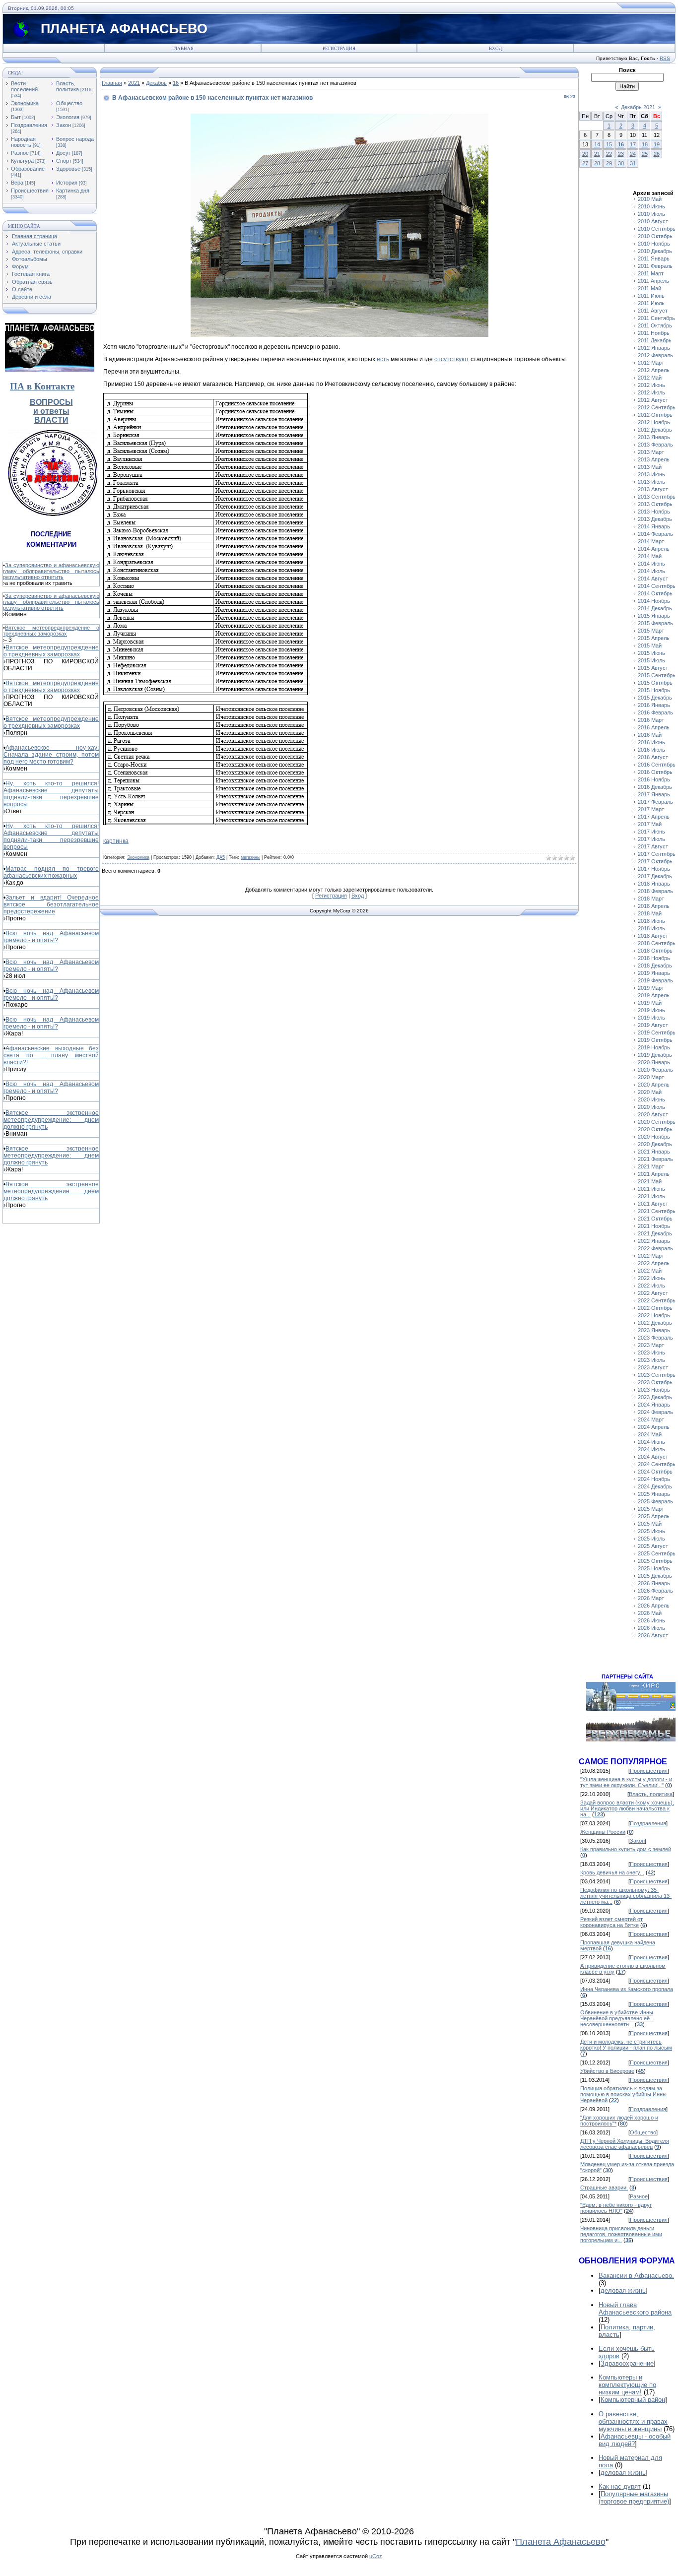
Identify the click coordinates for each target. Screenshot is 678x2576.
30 (621, 163)
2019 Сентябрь (657, 1032)
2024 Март (651, 1419)
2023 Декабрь (655, 1397)
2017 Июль (651, 839)
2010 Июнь (651, 206)
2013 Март (651, 452)
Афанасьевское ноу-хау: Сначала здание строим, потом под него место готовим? (51, 755)
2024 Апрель (654, 1427)
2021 (134, 83)
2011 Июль (651, 303)
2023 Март (651, 1345)
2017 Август (653, 846)
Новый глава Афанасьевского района (635, 2309)
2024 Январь (654, 1405)
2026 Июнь (651, 1620)
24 (633, 154)
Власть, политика (68, 86)
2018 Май (650, 913)
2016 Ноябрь (654, 779)
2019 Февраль (655, 980)
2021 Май (650, 1181)
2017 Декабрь (655, 876)
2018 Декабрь (655, 966)
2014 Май (650, 556)
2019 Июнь (651, 1010)
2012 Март (651, 363)
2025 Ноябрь (654, 1568)
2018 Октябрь (655, 951)
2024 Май (650, 1434)
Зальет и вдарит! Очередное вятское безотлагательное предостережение (51, 904)
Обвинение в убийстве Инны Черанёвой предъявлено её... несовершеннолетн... (617, 2018)
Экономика (25, 103)
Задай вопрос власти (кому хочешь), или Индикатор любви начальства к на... (627, 1808)
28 (597, 163)
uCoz (376, 2556)
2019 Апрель (654, 995)
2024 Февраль (655, 1412)
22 (609, 154)
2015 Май (650, 645)
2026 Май (650, 1613)
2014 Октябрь (655, 593)
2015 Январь (654, 616)
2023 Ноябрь (654, 1390)
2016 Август (653, 757)
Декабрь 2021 (638, 107)
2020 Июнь (651, 1099)
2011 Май (649, 288)
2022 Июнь (651, 1278)
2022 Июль (651, 1286)
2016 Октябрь (655, 772)
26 (657, 154)
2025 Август (653, 1546)
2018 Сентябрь (657, 943)
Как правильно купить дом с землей (626, 1849)
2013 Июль (651, 482)
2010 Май (650, 199)
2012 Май (650, 378)
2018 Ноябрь (654, 958)
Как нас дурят (620, 2486)
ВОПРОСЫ (51, 402)
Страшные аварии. (604, 2188)
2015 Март (651, 631)
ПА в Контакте (42, 386)
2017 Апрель (654, 817)
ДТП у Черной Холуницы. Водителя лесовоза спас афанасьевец (625, 2144)
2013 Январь (654, 437)
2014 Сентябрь (657, 586)
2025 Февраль (655, 1501)
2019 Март (651, 988)
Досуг (63, 153)
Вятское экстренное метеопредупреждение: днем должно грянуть (51, 1120)
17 (633, 144)
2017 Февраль (655, 802)
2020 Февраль (655, 1070)
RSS (665, 58)
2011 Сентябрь (656, 318)
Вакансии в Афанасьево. (636, 2276)
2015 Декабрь (655, 698)
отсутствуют (452, 359)
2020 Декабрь (655, 1144)
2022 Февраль (655, 1248)
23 (621, 154)
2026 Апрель (654, 1606)
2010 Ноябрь (654, 244)
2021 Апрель (654, 1174)
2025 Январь (654, 1494)
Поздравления (29, 125)
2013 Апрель (654, 459)
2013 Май (650, 467)
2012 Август (653, 400)
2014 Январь (654, 526)
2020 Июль (651, 1107)
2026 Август (653, 1635)
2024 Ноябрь (654, 1479)
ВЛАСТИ (51, 420)
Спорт (64, 161)
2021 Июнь (651, 1189)
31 (633, 163)
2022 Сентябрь (657, 1300)
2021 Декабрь (655, 1233)
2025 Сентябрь (657, 1553)
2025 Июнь (651, 1531)
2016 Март (651, 720)
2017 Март (651, 809)
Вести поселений (24, 86)
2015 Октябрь (655, 683)
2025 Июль (651, 1539)
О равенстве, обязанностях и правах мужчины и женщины (633, 2421)
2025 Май (650, 1524)
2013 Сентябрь (657, 497)
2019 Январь (654, 973)
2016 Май (650, 735)
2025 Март (651, 1509)
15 (609, 144)
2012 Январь (654, 348)
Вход (495, 49)
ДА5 (221, 857)
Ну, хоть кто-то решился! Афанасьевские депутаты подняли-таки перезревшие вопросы (51, 794)
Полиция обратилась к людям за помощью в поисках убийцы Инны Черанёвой (623, 2094)
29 (609, 163)
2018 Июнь (651, 921)
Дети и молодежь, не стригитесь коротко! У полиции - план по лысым (626, 2045)
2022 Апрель (654, 1263)
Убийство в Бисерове (607, 2071)
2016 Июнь (651, 742)
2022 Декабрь (655, 1323)
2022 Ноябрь (654, 1315)
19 (657, 144)
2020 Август (653, 1114)
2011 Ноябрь (654, 333)
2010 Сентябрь (657, 229)
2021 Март (651, 1166)
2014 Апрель (654, 549)
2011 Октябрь (655, 325)
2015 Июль (651, 660)
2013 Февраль (655, 445)
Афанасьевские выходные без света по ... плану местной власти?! (51, 1055)
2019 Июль (651, 1018)
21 (597, 154)
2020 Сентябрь (657, 1122)
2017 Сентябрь (657, 854)
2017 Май (650, 824)
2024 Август (653, 1457)
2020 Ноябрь (654, 1137)
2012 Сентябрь (657, 407)
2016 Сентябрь (657, 765)
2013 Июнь (651, 474)
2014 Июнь (651, 564)
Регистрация (339, 49)
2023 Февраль (655, 1338)
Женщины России (603, 1832)
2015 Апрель (654, 638)
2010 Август (653, 221)
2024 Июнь (651, 1442)
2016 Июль (651, 750)
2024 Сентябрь (657, 1464)
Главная (183, 49)
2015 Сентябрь (657, 675)
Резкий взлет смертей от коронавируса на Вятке (611, 1922)
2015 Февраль (655, 623)
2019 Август (653, 1025)
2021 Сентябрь (657, 1211)
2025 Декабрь (655, 1576)
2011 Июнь (651, 296)
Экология (68, 117)
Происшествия (30, 191)
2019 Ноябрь (654, 1047)
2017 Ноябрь (654, 869)
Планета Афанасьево (561, 2542)
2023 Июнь (651, 1352)
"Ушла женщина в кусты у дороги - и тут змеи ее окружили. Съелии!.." (626, 1782)
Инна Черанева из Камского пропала (627, 1989)
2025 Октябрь (655, 1561)
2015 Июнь (651, 653)
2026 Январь (654, 1583)
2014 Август (653, 579)
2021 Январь (654, 1152)
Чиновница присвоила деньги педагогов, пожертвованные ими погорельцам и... (621, 2234)
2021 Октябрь (655, 1219)
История (67, 183)
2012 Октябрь (655, 415)
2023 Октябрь (655, 1382)
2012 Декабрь (655, 430)
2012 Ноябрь (654, 422)
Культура (22, 161)
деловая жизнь (623, 2290)
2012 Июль (651, 392)
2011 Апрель (653, 281)
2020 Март (651, 1077)
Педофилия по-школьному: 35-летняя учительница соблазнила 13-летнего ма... (626, 1896)
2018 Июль (651, 928)
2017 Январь (654, 794)
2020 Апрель (654, 1085)
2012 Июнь (651, 385)
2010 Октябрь (655, 236)
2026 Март (651, 1598)
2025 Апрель (654, 1516)
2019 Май (650, 1003)
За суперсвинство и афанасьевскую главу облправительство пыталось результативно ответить (51, 571)
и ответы (51, 411)
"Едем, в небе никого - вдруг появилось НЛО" (616, 2208)
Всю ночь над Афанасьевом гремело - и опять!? (51, 937)
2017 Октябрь (655, 861)
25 (645, 154)
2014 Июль (651, 571)
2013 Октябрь (655, 504)
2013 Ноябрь (654, 512)
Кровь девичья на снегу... (612, 1872)
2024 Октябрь (655, 1472)
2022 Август (653, 1293)
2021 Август (653, 1204)
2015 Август (653, 668)
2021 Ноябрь (654, 1226)
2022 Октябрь (655, 1308)
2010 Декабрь (655, 251)
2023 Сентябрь (657, 1375)
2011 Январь (654, 258)
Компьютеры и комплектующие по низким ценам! (627, 2385)
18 (645, 144)
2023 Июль (651, 1360)
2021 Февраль (655, 1159)
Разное (20, 153)
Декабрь (156, 83)
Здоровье (68, 169)
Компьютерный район (633, 2400)
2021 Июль (651, 1196)
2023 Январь (654, 1330)
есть (383, 359)
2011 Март (651, 273)
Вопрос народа (75, 139)
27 (585, 163)
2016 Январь (654, 705)
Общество (69, 103)
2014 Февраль (655, 534)
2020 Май (650, 1092)
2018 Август (653, 936)
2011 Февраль (655, 266)
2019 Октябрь (655, 1040)
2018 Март (651, 899)
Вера (17, 183)
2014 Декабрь (655, 608)
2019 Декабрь (655, 1055)
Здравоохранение (627, 2363)
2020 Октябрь (655, 1129)
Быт (16, 117)
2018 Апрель (654, 906)
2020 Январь (654, 1062)
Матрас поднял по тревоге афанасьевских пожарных (51, 872)
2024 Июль (651, 1449)
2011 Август (653, 311)
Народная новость (23, 142)
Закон (64, 125)
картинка (116, 841)
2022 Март (651, 1256)
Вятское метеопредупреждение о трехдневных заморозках (51, 631)
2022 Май (650, 1271)
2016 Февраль (655, 712)
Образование (28, 169)
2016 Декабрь (655, 787)
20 (585, 154)
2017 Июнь (651, 832)
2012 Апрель (654, 370)
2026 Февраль (655, 1591)
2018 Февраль (655, 891)
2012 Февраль (655, 355)
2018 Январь (654, 884)
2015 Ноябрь (654, 690)
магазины (250, 857)
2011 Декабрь (655, 340)
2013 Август (653, 489)
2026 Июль (651, 1628)
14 (597, 144)
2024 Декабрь (655, 1486)
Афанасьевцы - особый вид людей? (635, 2440)
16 (176, 83)
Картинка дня (73, 191)
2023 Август (653, 1367)
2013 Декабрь (655, 519)
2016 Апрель (654, 727)
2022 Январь (654, 1241)
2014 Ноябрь (654, 601)
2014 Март (651, 541)
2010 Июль (651, 214)
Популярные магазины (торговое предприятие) (634, 2498)
